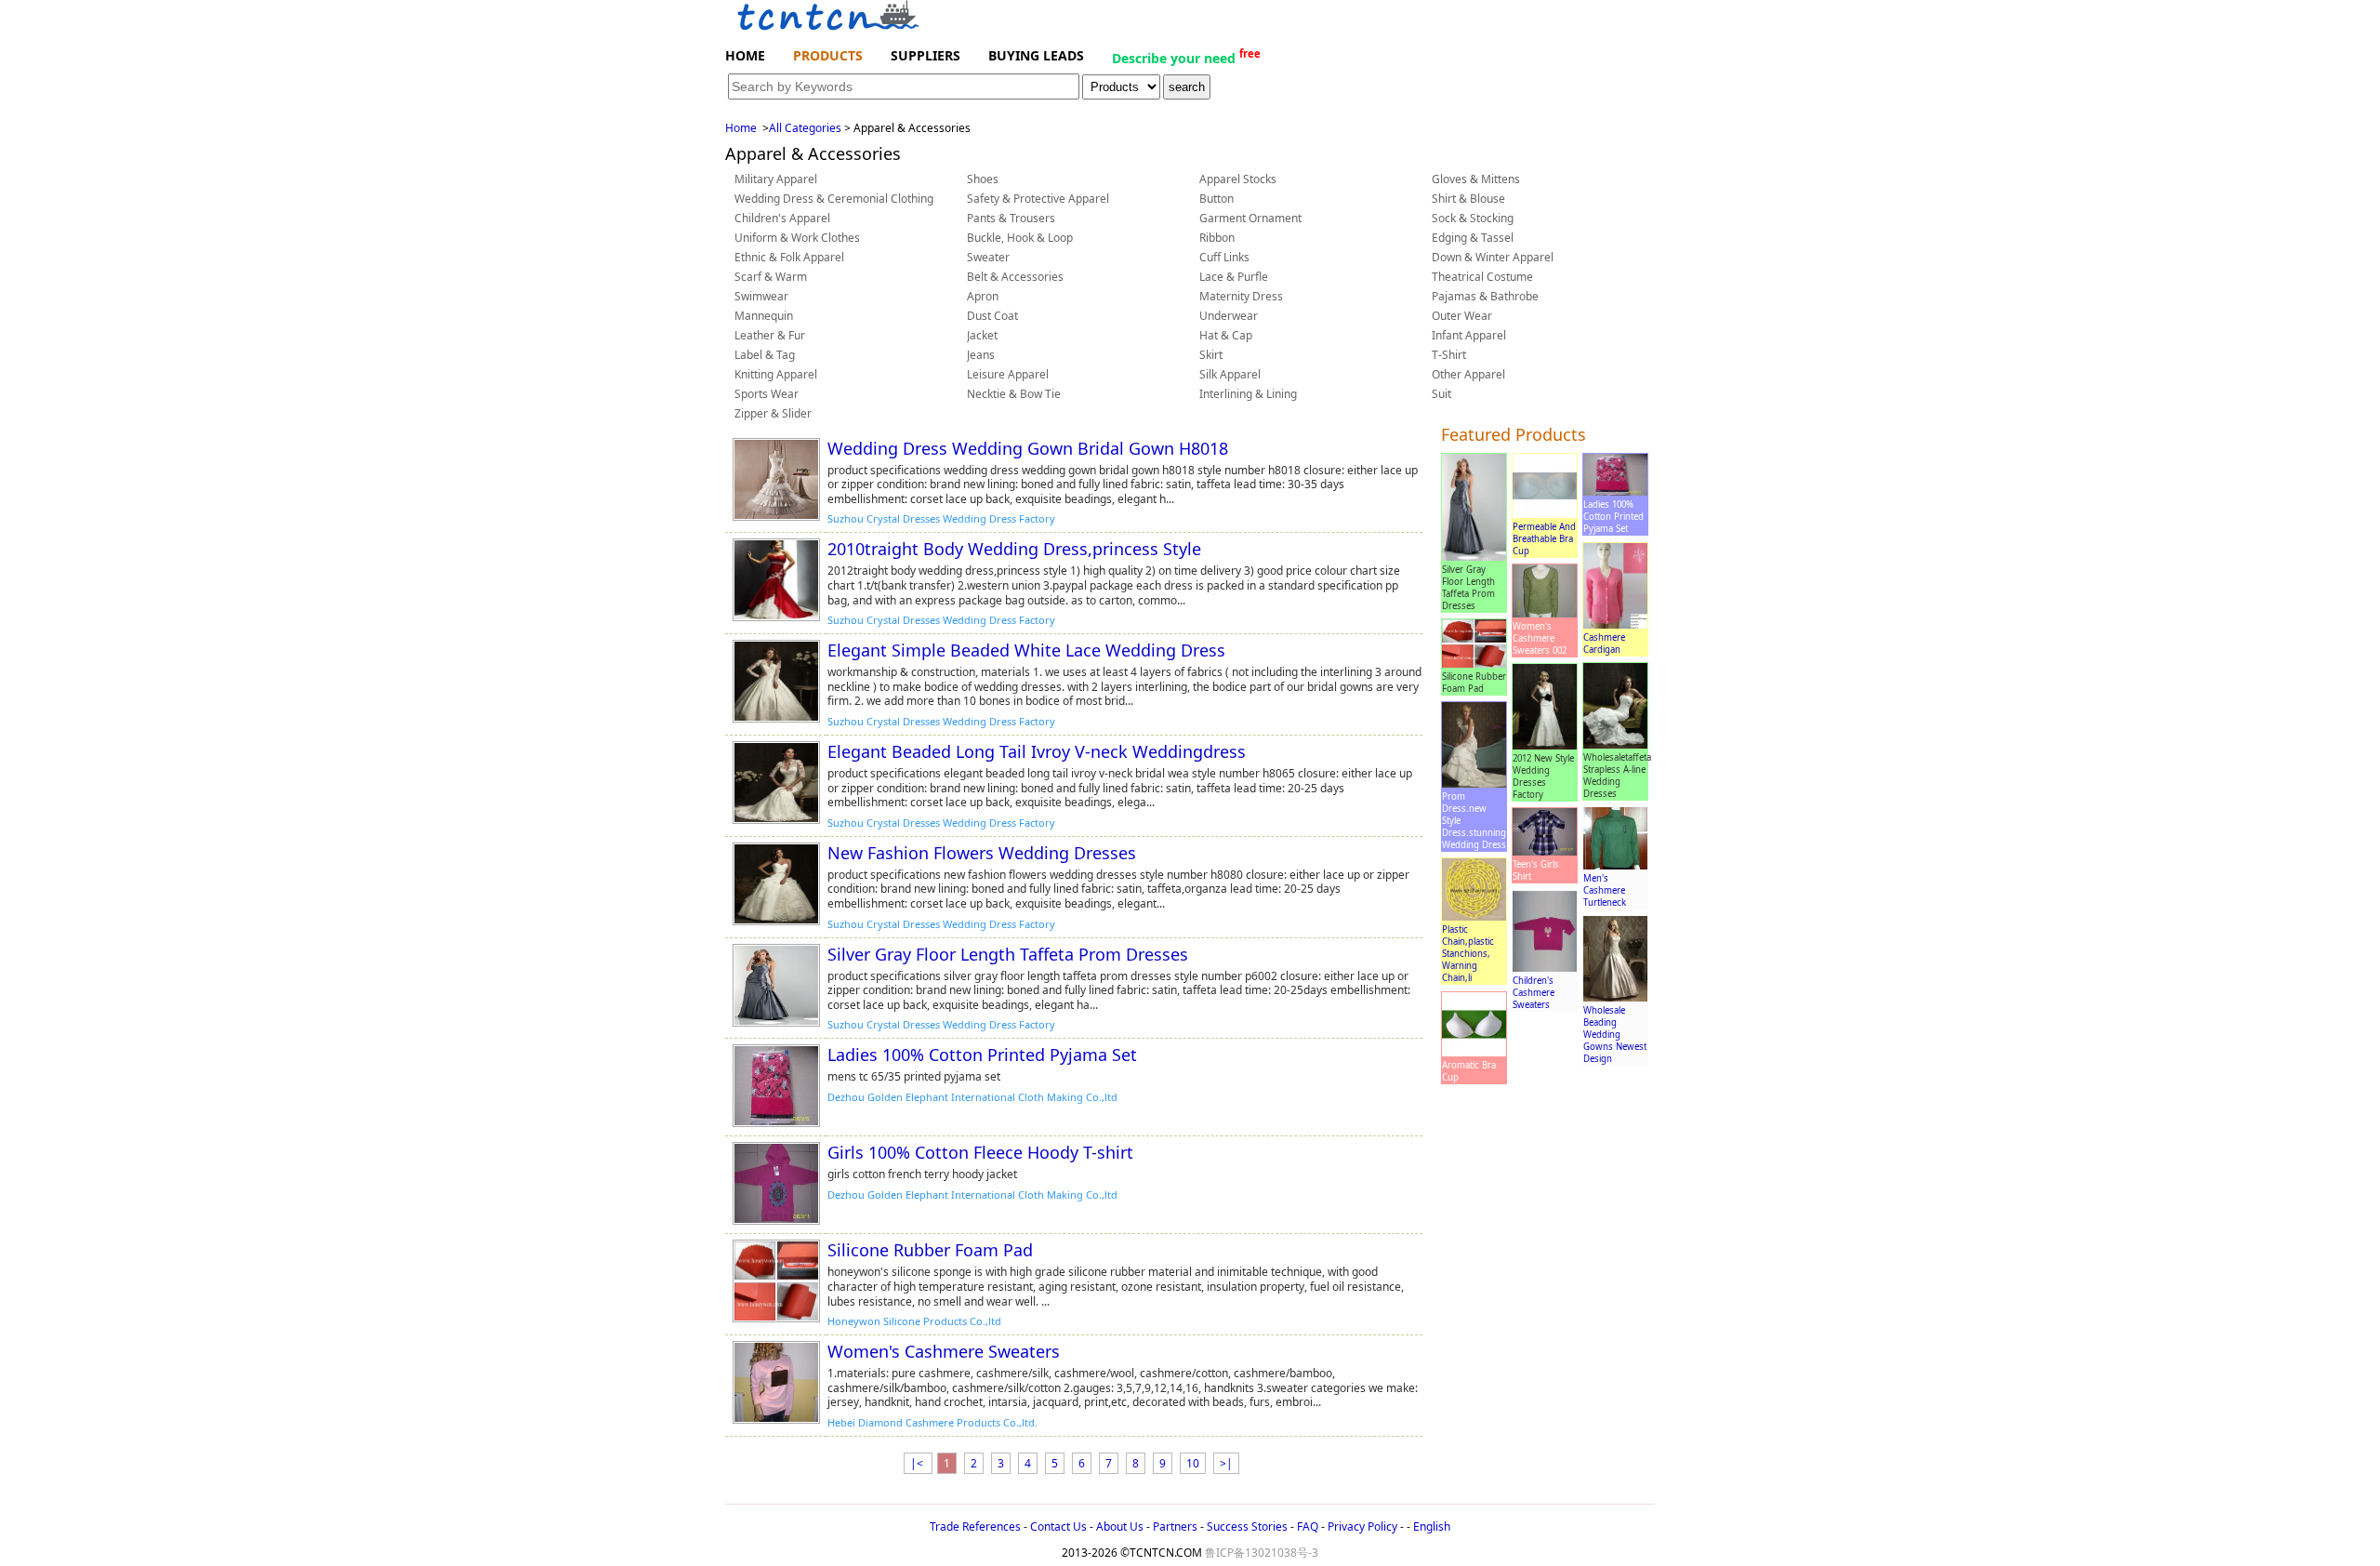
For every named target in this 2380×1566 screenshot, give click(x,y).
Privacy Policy (1362, 1526)
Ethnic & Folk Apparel (789, 257)
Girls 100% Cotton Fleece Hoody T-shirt (980, 1152)
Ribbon (1217, 238)
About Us (1120, 1526)
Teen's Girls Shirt (1536, 870)
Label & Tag (765, 355)
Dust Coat (992, 316)
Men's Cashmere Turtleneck (1605, 890)
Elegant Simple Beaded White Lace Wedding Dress (1026, 650)
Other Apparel (1468, 374)
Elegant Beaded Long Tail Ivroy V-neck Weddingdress (1037, 751)
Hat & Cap (1226, 335)
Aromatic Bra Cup (1469, 1071)
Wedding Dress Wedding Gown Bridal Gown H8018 (1028, 448)
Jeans (981, 355)
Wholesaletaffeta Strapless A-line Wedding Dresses (1617, 776)
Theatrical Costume (1482, 277)
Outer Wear (1462, 316)
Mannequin (764, 316)
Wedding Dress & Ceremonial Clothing (834, 199)
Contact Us (1058, 1526)
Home (741, 128)
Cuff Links (1224, 257)
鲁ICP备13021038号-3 (1262, 1553)
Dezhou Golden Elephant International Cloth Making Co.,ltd (972, 1097)
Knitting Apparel (776, 374)
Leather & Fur (770, 335)
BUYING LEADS (1036, 55)
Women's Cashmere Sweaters (944, 1351)
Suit (1441, 394)
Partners (1175, 1526)
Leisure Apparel (1008, 374)
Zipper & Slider (773, 413)
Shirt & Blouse (1468, 199)
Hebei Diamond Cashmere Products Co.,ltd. (932, 1422)
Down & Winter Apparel (1493, 257)
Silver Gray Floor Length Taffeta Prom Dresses (1008, 954)
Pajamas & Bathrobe (1485, 296)
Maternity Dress (1241, 296)
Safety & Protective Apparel (1038, 199)
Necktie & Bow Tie (1014, 394)
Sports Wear (767, 394)
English (1432, 1526)
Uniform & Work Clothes (797, 238)
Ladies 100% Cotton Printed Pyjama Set (982, 1055)
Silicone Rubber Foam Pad (930, 1250)
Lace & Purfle (1234, 277)
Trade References (975, 1526)
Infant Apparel (1469, 335)
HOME (745, 55)
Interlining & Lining (1248, 394)
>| (1226, 1463)
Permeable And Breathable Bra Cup (1544, 539)
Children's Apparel (782, 218)
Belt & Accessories (1015, 277)
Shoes (983, 179)
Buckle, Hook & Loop (1020, 238)
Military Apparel (776, 179)
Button (1216, 199)
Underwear (1229, 316)
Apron (983, 296)
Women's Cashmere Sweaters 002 (1540, 638)
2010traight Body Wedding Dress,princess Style (1014, 549)
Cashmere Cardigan (1604, 644)
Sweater (988, 257)
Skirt (1211, 355)
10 (1193, 1463)
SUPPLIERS (926, 55)
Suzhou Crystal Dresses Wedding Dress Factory (941, 518)
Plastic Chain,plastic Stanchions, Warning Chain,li (1468, 954)
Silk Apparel (1230, 374)
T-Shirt (1449, 355)
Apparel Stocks (1238, 179)
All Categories (805, 128)
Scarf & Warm (771, 277)
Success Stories (1247, 1526)
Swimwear (761, 296)
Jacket (982, 335)
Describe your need (1186, 57)
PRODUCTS (828, 55)
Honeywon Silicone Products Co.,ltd (914, 1321)
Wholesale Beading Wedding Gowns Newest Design (1615, 1035)
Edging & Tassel (1473, 238)
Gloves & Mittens (1476, 179)
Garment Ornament (1250, 218)
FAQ (1308, 1526)
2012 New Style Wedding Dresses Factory (1543, 776)
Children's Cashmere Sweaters (1534, 993)
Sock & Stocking (1473, 218)
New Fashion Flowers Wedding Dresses (982, 853)
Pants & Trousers (1011, 218)
